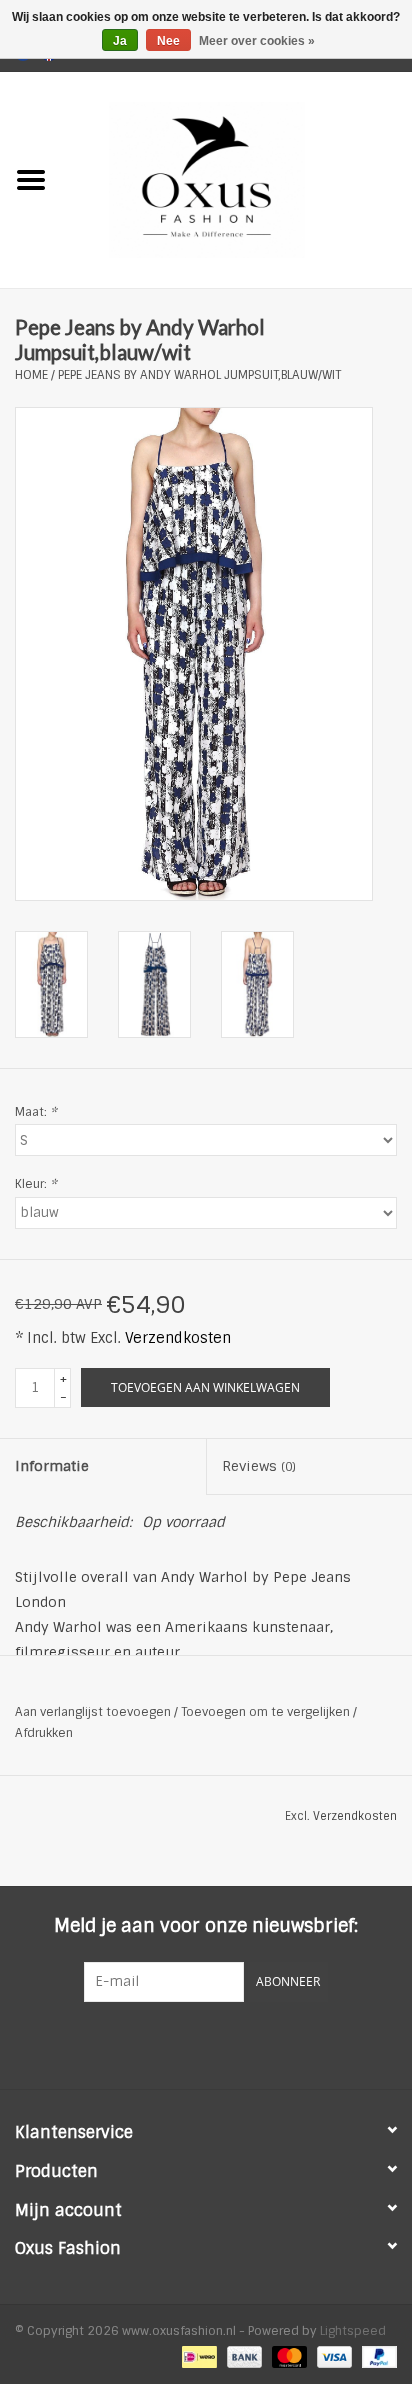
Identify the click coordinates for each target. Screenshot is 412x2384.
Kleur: (36, 1184)
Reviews (259, 1466)
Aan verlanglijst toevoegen (93, 1712)
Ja (120, 41)
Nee (168, 41)
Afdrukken (44, 1733)
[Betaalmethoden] (197, 2356)
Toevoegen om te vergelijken (267, 1712)
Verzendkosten (178, 1338)
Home (31, 375)
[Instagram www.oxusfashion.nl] (242, 2043)
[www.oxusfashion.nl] (237, 179)
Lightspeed (353, 2331)
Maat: (36, 1112)
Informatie (52, 1466)
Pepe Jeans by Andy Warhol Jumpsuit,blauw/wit (199, 375)
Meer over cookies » (257, 41)
